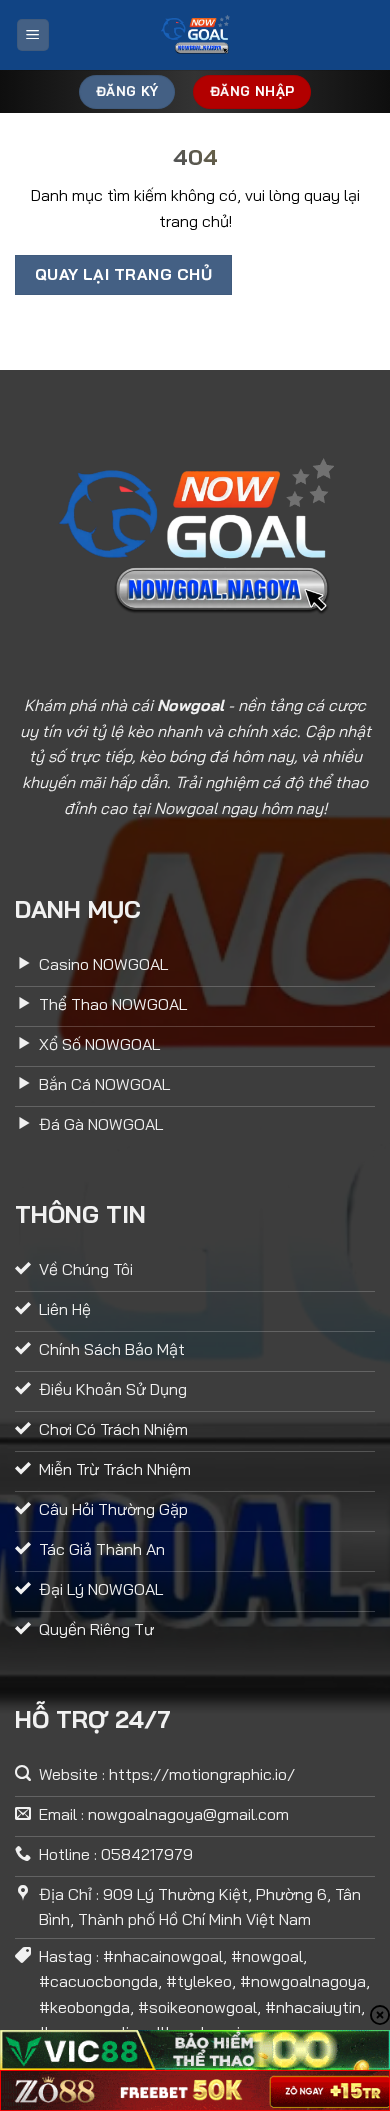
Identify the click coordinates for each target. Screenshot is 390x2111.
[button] (33, 35)
